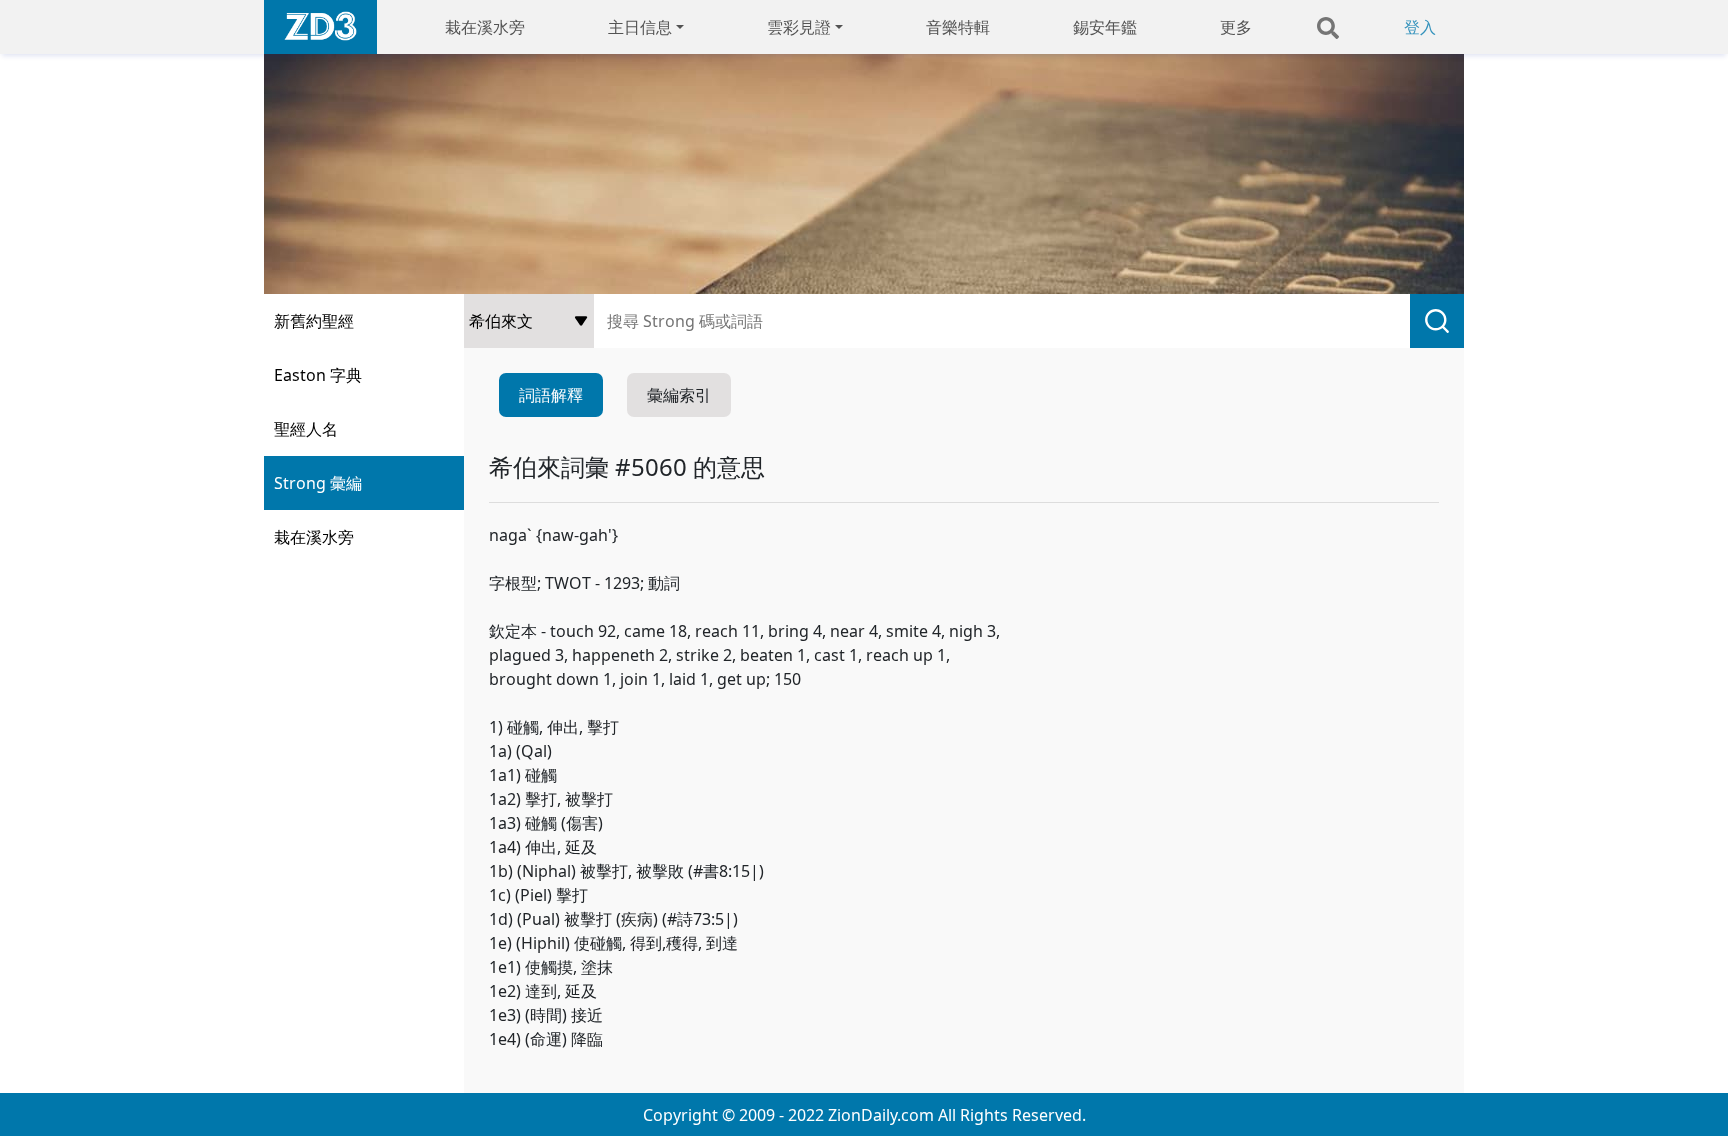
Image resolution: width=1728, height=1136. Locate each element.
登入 (1420, 27)
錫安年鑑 (1105, 27)
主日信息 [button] (640, 27)
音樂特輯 (958, 27)
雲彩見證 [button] (799, 27)
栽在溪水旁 (485, 27)
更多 (1236, 27)
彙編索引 (679, 395)
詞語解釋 (551, 395)
